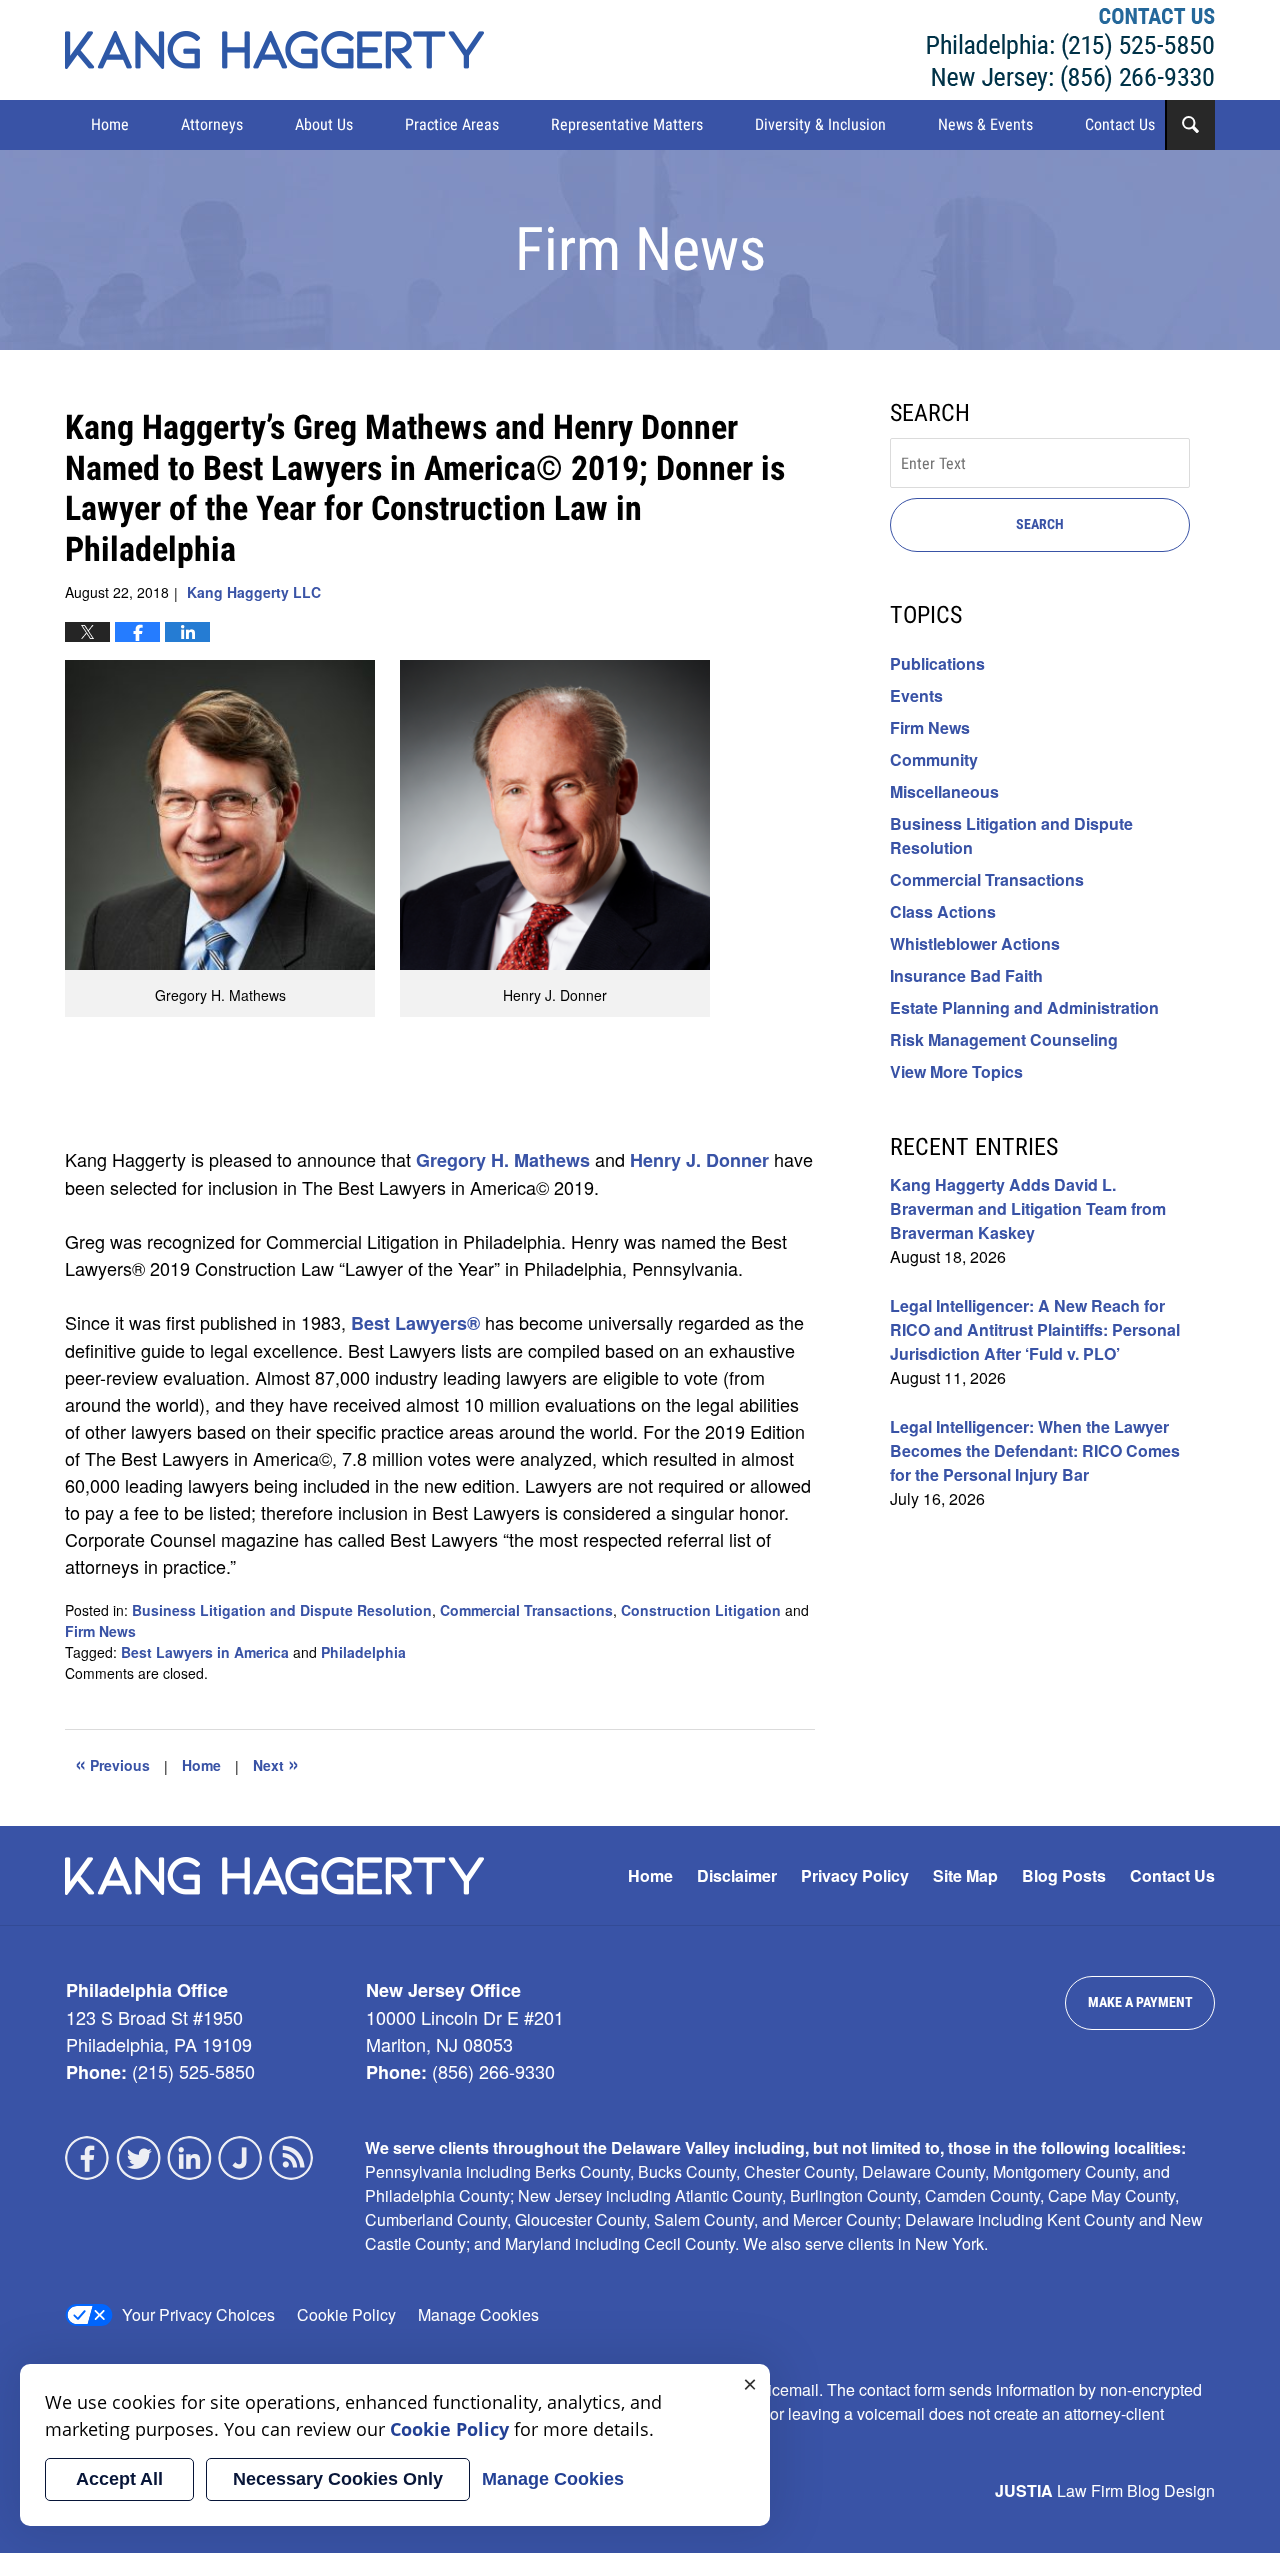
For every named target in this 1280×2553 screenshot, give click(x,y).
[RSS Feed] (292, 2158)
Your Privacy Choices (198, 2314)
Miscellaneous (944, 791)
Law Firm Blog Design (1105, 2490)
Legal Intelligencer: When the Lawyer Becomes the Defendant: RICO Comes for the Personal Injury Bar (1035, 1450)
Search (1040, 524)
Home (110, 124)
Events (916, 695)
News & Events (985, 124)
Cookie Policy (346, 2314)
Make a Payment (1140, 2002)
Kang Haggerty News (274, 50)
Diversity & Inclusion (820, 124)
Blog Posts (1064, 1875)
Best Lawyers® (415, 1323)
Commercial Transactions (526, 1610)
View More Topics (956, 1071)
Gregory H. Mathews (503, 1160)
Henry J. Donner (699, 1160)
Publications (937, 663)
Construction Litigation (701, 1610)
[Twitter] (139, 2158)
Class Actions (943, 911)
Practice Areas (452, 124)
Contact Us (1120, 124)
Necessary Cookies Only (338, 2479)
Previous (112, 1763)
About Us (324, 124)
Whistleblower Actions (975, 943)
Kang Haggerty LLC (1071, 50)
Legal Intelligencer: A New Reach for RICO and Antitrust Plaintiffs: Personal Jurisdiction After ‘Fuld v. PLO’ (1035, 1329)
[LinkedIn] (190, 2158)
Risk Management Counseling (1004, 1039)
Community (934, 759)
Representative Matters (627, 124)
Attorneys (212, 124)
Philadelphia (363, 1652)
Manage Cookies (478, 2314)
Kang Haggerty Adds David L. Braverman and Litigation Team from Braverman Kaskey (1028, 1208)
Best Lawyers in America (205, 1652)
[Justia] (241, 2158)
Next (276, 1763)
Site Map (965, 1875)
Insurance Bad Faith (966, 975)
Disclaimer (737, 1875)
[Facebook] (88, 2158)
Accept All (119, 2479)
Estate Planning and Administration (1024, 1007)
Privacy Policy (855, 1875)
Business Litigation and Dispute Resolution (282, 1610)
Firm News (100, 1631)
